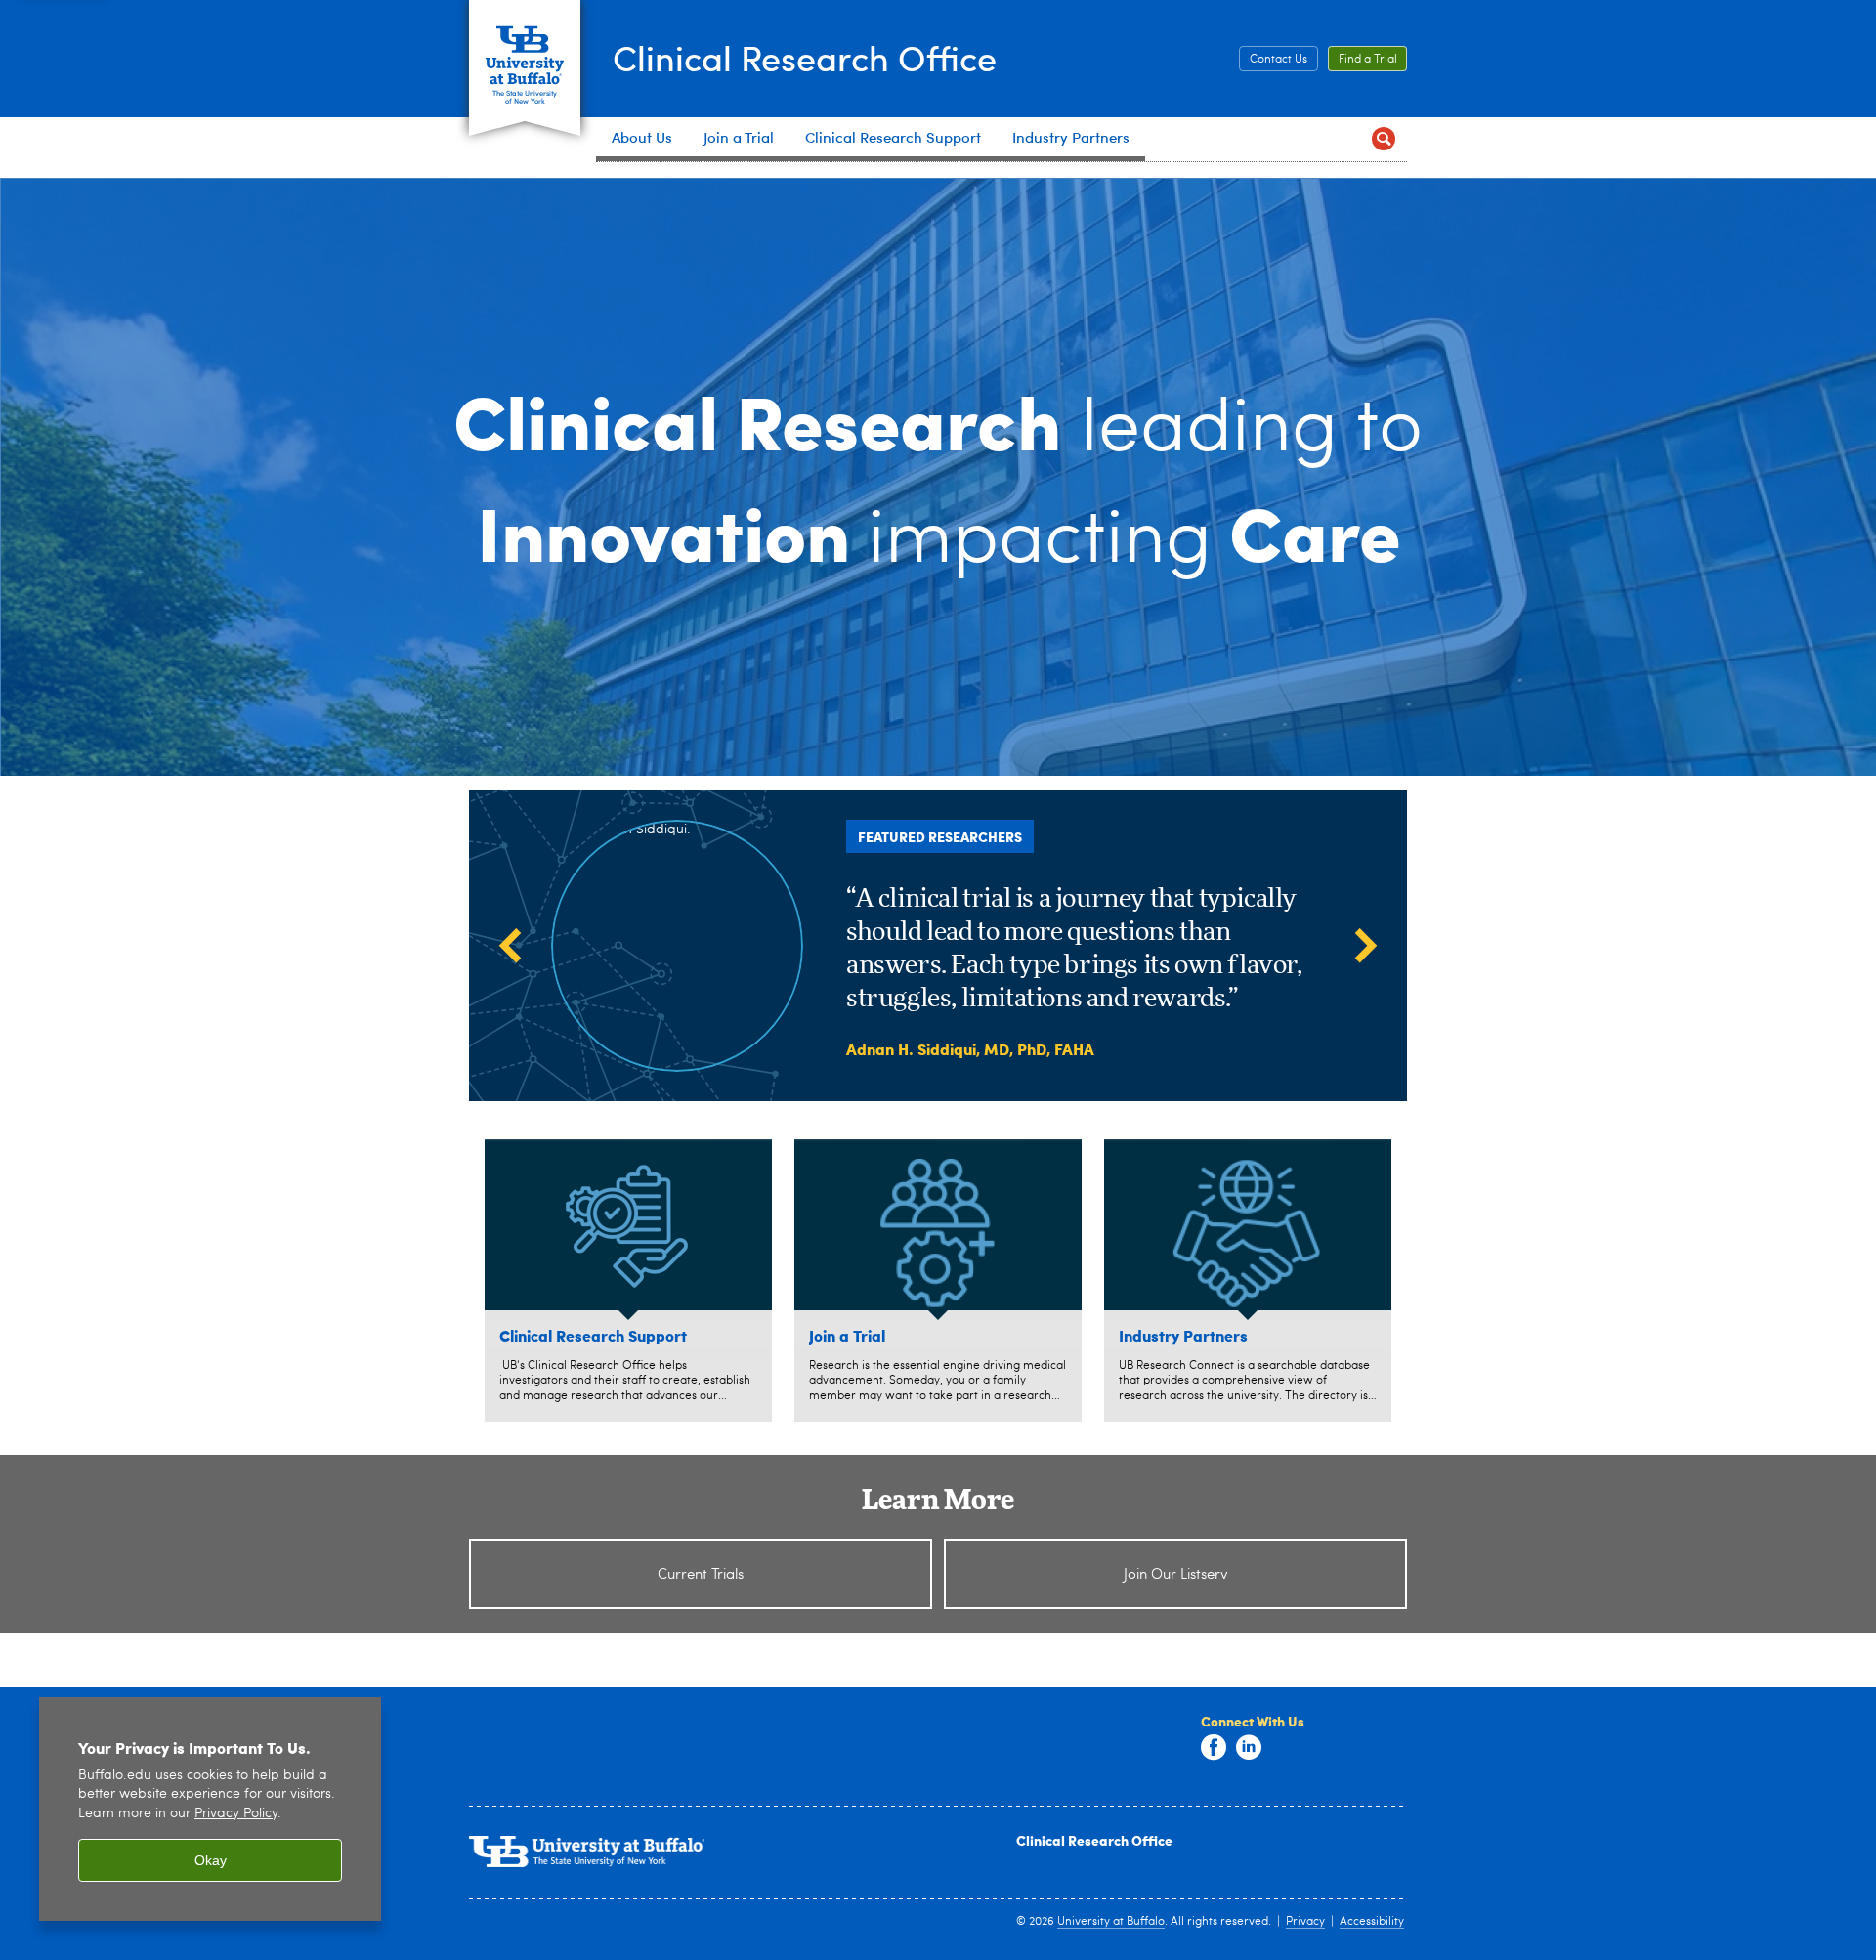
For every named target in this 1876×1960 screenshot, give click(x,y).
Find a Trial (1368, 60)
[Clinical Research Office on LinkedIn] (1249, 1748)
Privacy (1305, 1922)
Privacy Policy (236, 1814)
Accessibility (1372, 1922)
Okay (211, 1860)
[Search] (1384, 139)
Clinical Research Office (805, 57)
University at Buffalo (1111, 1922)
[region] (210, 1809)
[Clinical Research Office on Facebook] (1214, 1748)
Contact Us (1279, 60)
